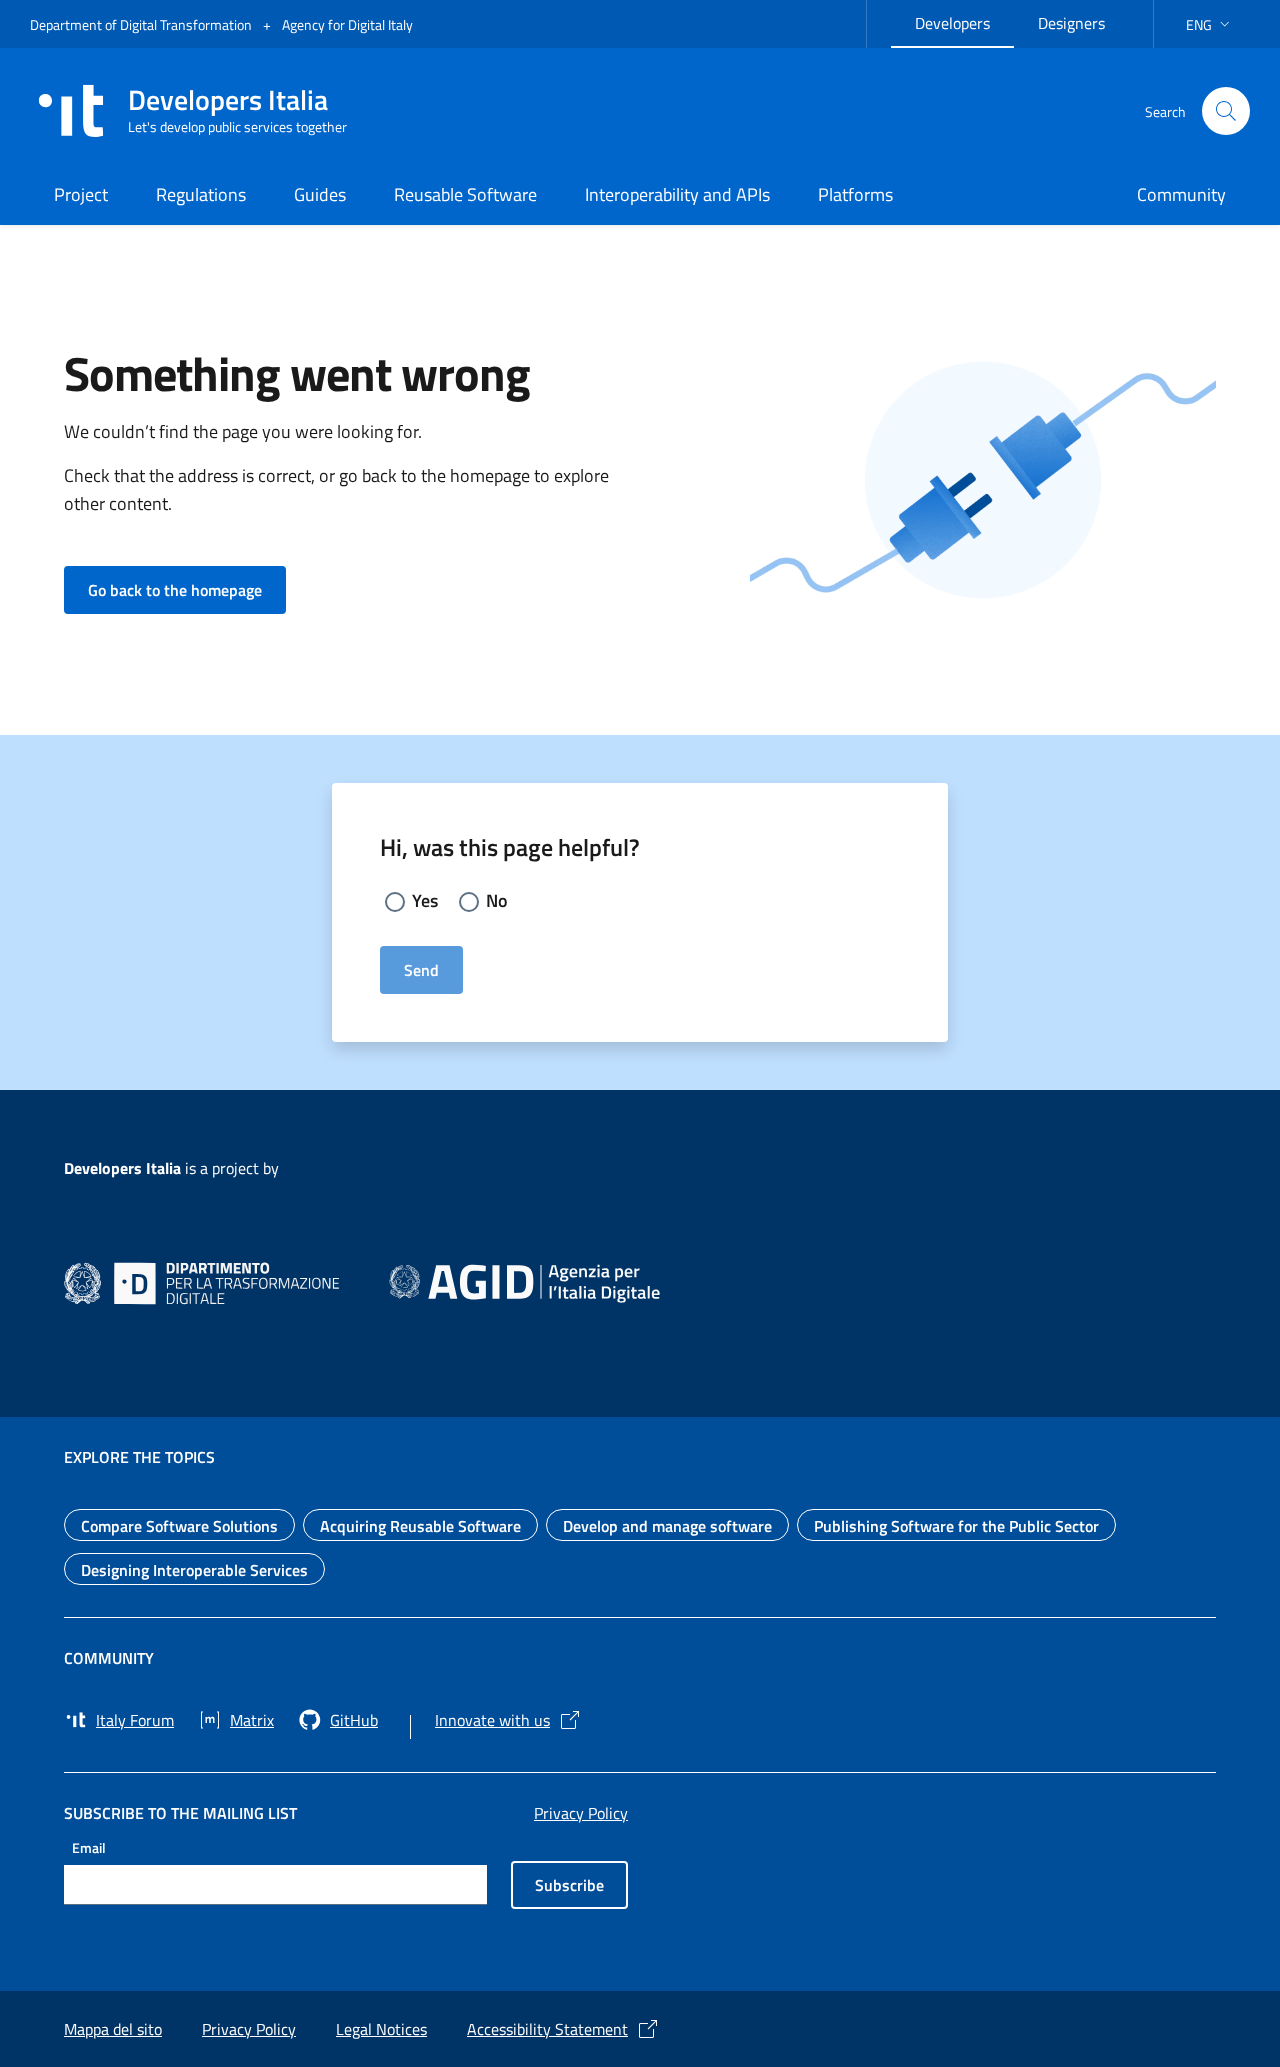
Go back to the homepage (187, 589)
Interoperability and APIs (677, 194)
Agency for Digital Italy (347, 24)
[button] (1210, 24)
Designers (1083, 20)
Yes (425, 900)
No (497, 900)
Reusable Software (465, 194)
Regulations (201, 194)
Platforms (855, 194)
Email (89, 1846)
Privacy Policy (581, 1813)
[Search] (1226, 111)
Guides (320, 194)
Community (1181, 194)
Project (81, 194)
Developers (964, 20)
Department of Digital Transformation (142, 24)
